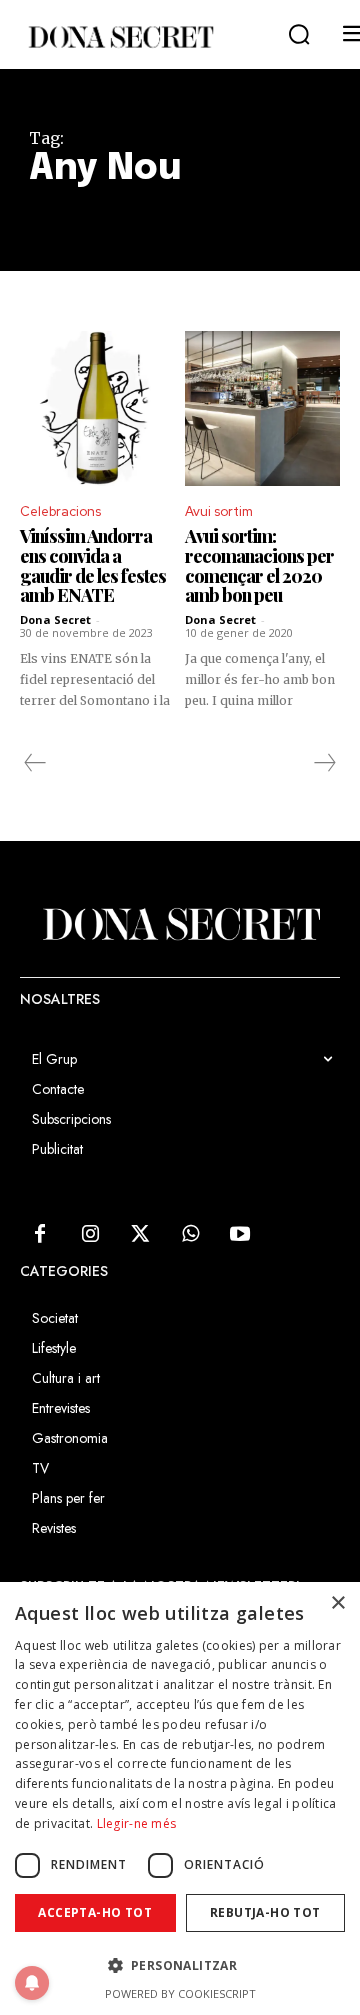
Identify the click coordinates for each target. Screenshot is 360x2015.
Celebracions (60, 511)
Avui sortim (219, 511)
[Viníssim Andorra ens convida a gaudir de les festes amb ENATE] (97, 408)
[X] (140, 1235)
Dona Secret (55, 619)
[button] (299, 35)
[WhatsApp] (190, 1235)
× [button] (337, 1603)
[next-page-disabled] (324, 763)
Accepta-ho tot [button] (95, 1912)
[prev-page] (35, 763)
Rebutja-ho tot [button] (265, 1912)
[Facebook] (40, 1235)
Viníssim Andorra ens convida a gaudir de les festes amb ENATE (93, 565)
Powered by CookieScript (180, 1993)
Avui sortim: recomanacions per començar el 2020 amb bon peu (259, 565)
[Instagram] (90, 1235)
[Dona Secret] (120, 37)
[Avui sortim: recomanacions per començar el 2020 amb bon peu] (262, 408)
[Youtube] (240, 1235)
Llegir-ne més (137, 1823)
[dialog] (180, 1798)
